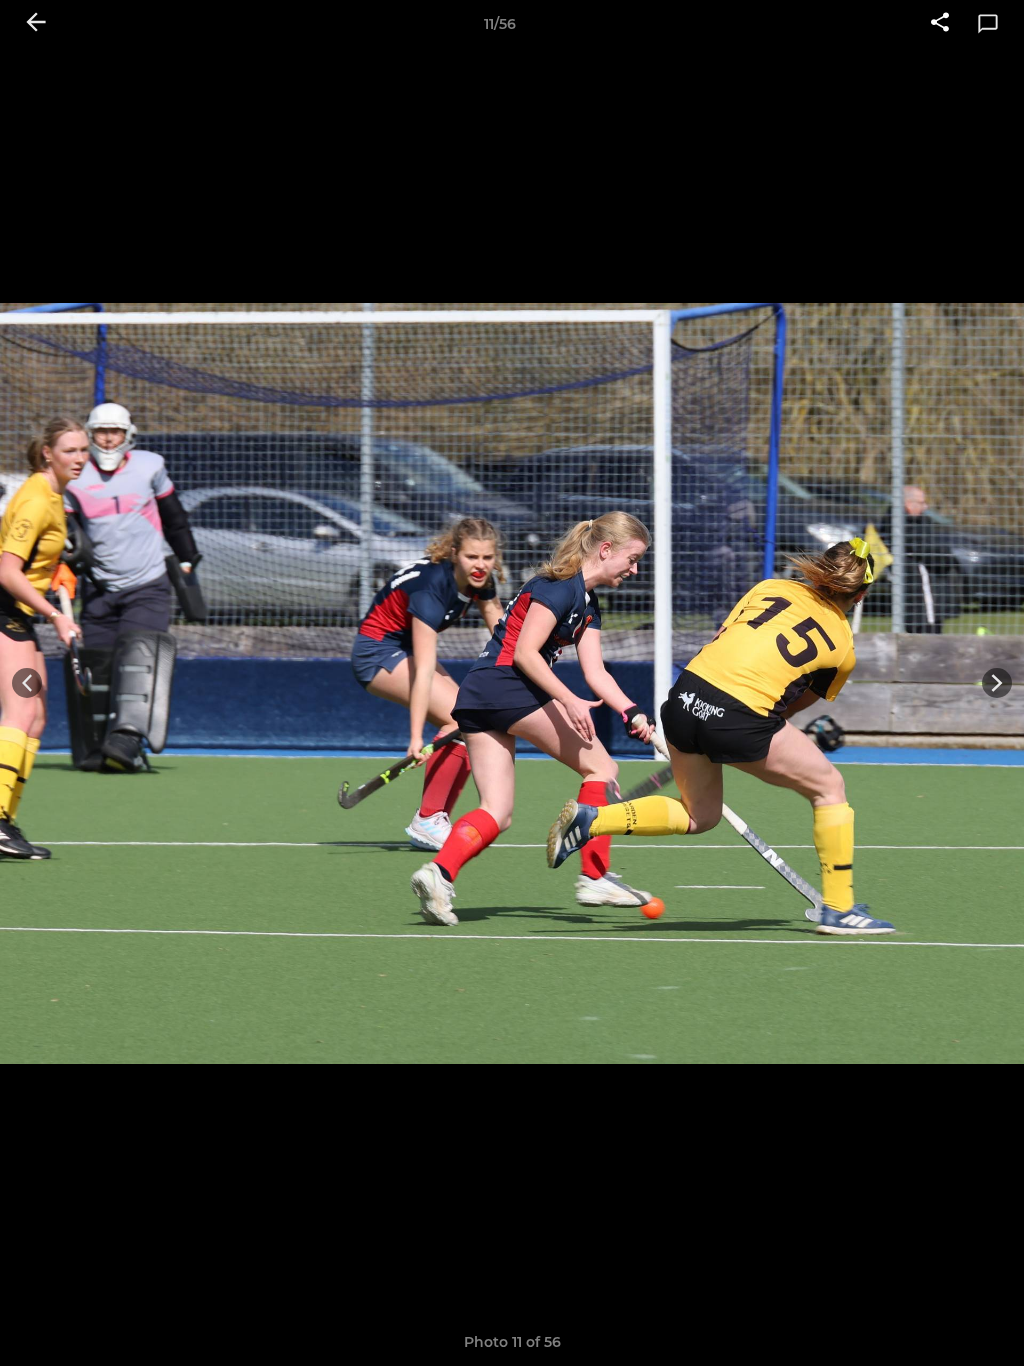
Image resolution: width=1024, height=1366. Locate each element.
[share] (940, 24)
